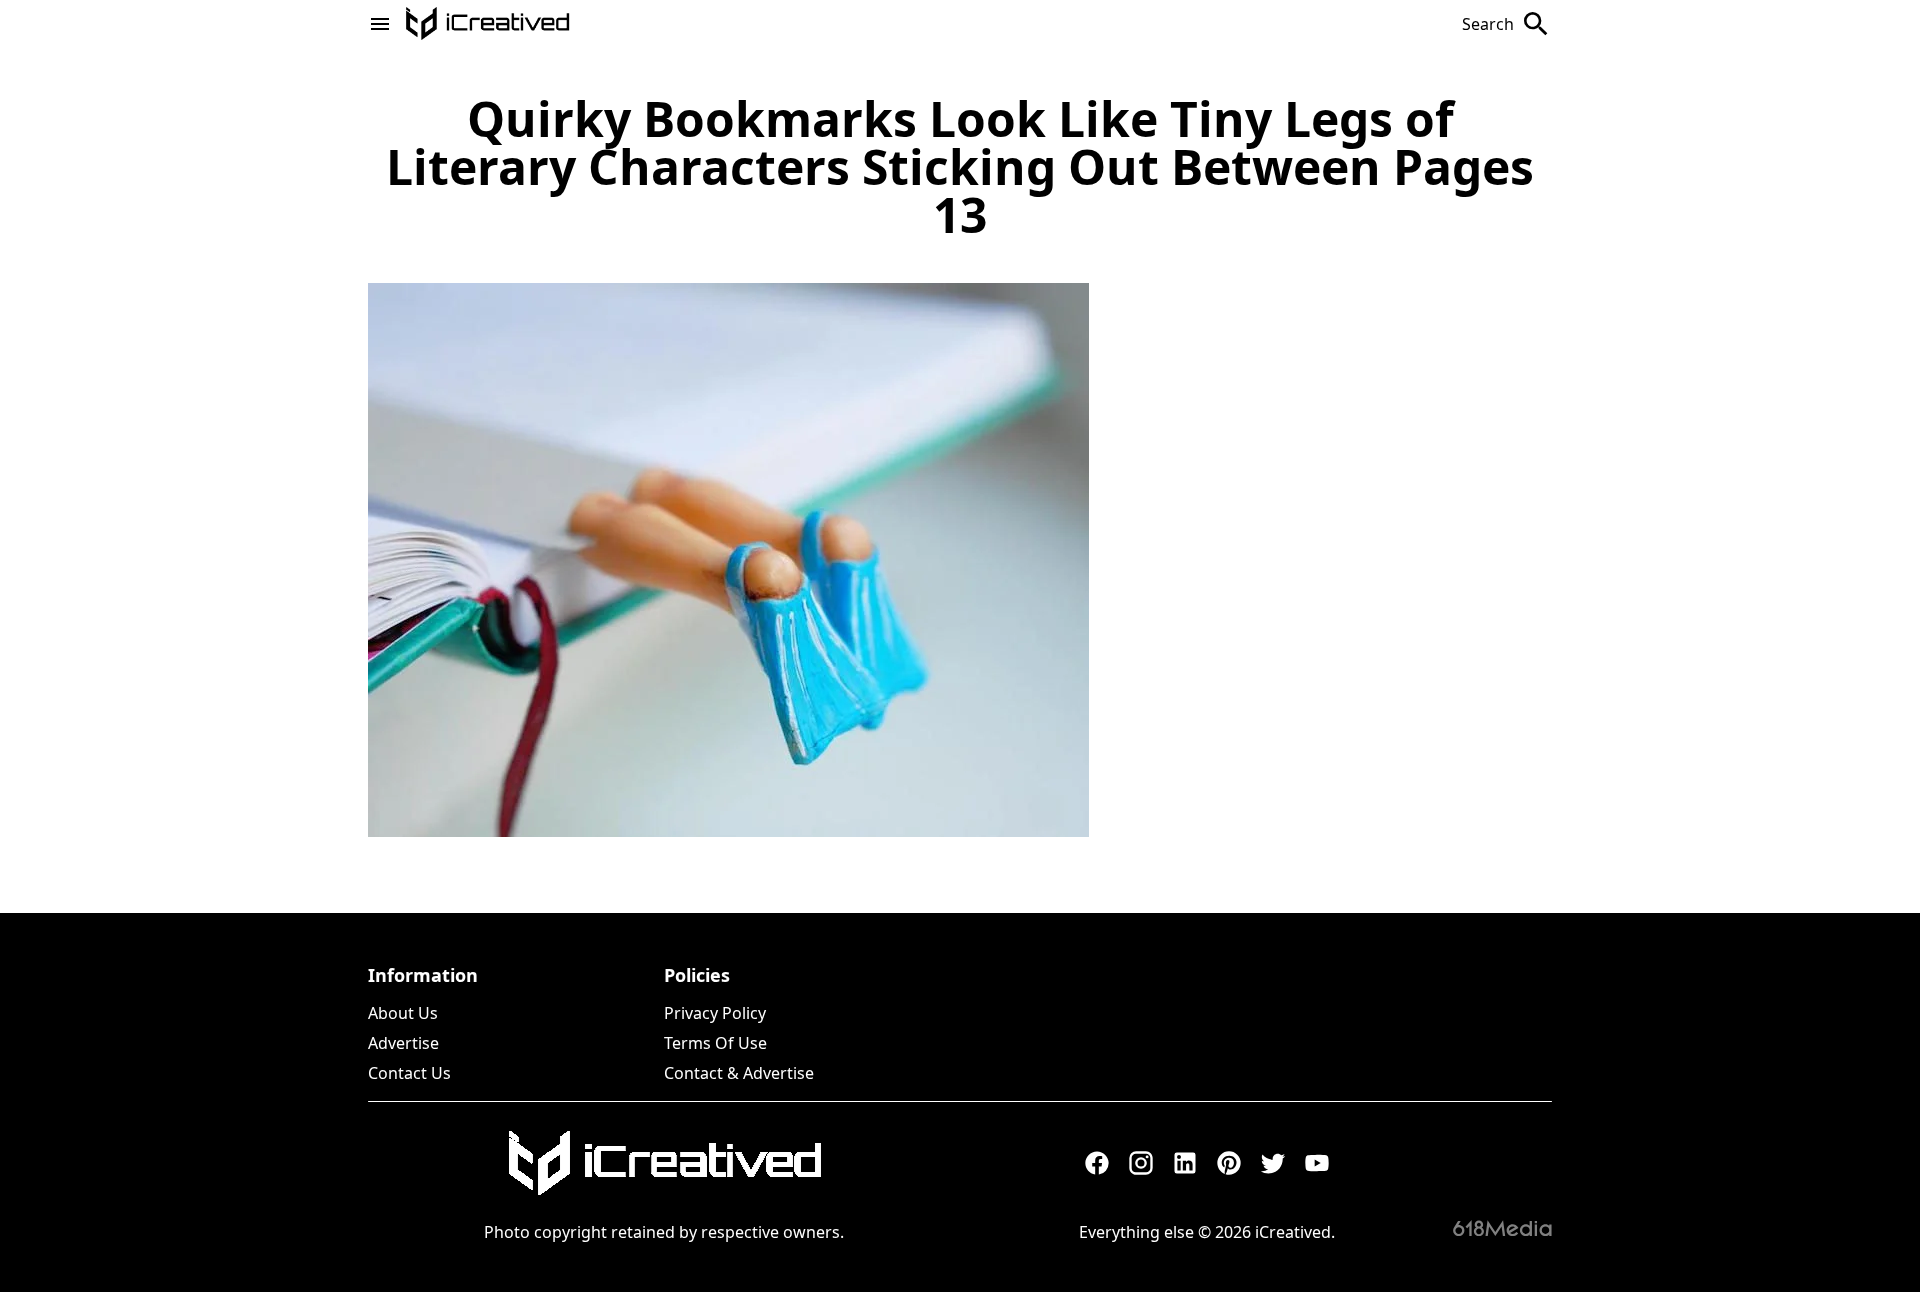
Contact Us (409, 1073)
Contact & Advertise (739, 1073)
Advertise (403, 1043)
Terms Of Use (715, 1043)
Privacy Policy (715, 1013)
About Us (403, 1013)
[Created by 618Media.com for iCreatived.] (1502, 1228)
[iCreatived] (664, 1163)
